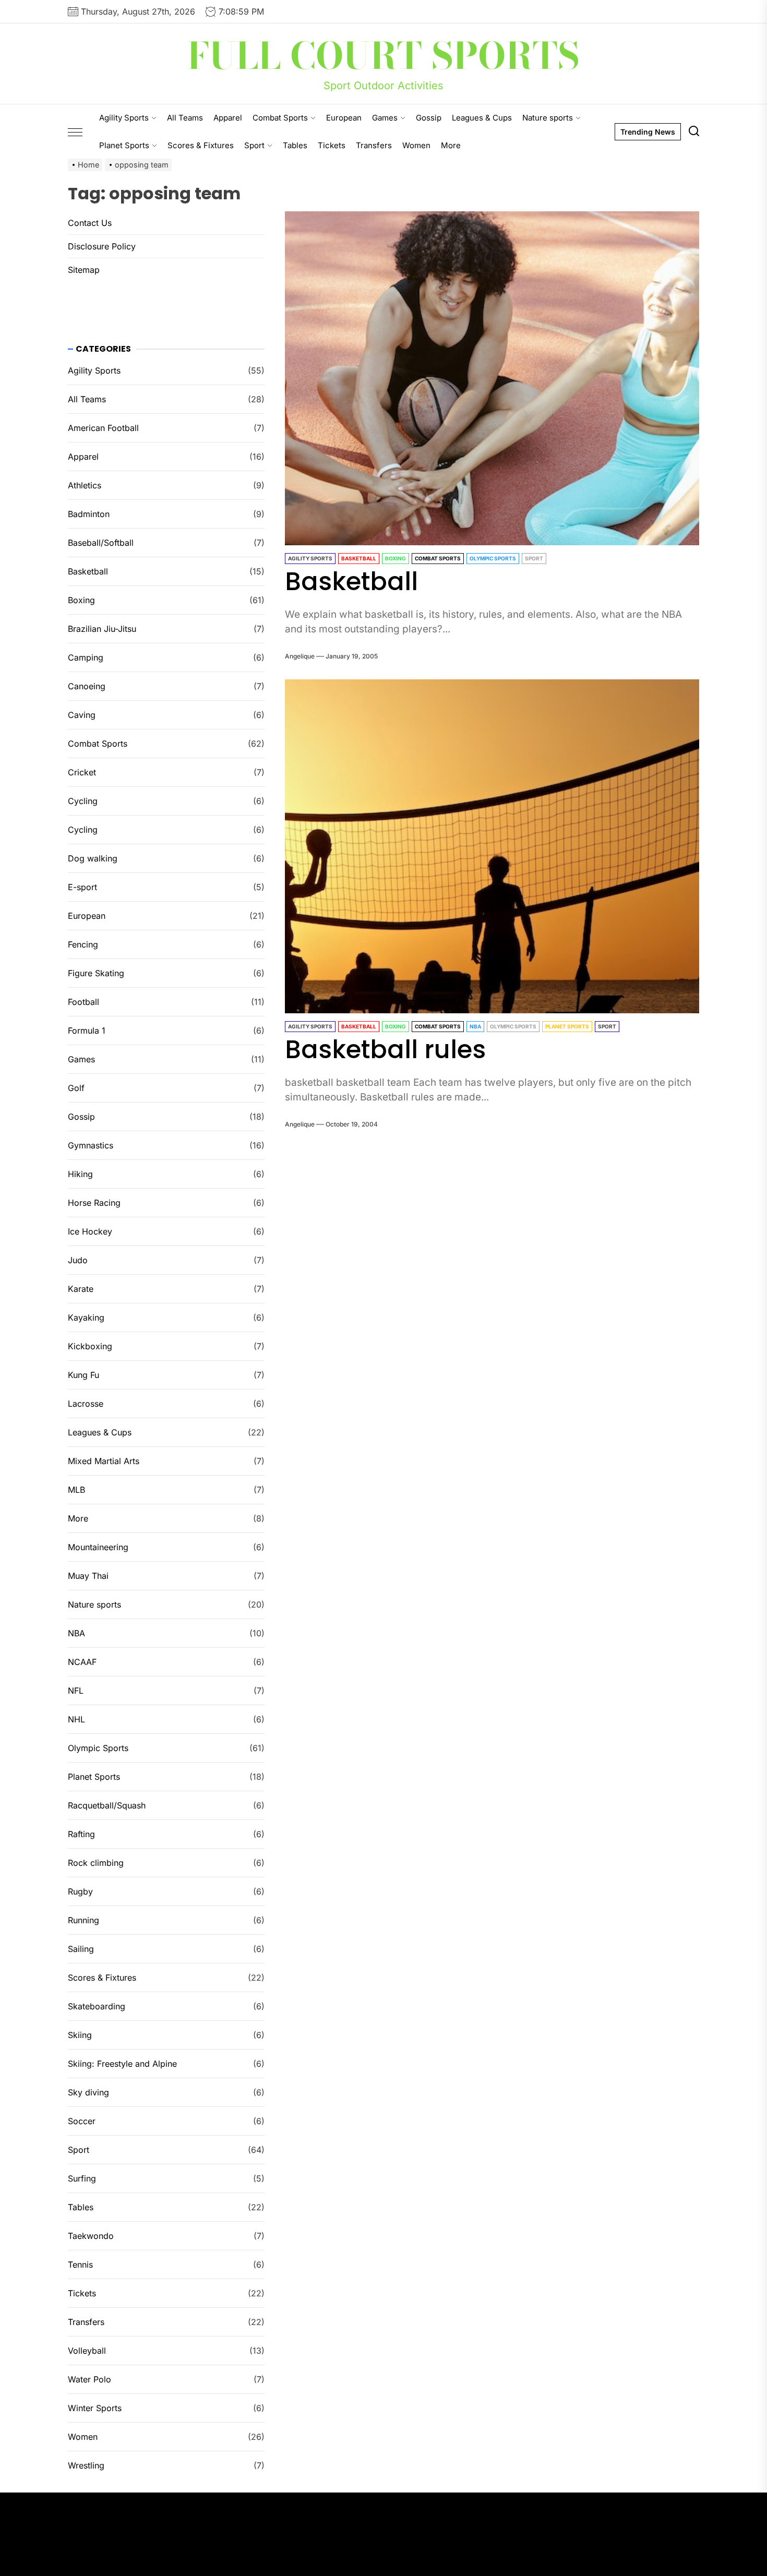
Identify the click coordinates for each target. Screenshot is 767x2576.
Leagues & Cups (482, 118)
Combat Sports (280, 118)
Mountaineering (98, 1547)
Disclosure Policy (102, 246)
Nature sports (548, 118)
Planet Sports (124, 145)
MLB (76, 1490)
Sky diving (88, 2092)
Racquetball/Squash (107, 1805)
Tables (295, 145)
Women (416, 145)
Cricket (82, 772)
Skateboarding (97, 2006)
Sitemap (84, 270)
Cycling (83, 801)
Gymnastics (91, 1145)
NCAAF (82, 1662)
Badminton (89, 514)
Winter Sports (95, 2408)
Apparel (228, 118)
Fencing (83, 944)
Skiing (80, 2035)
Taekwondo (91, 2236)
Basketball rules (385, 1050)
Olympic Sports (493, 558)
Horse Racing (94, 1203)
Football (83, 1002)
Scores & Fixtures (201, 145)
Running (83, 1920)
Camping (86, 657)
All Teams (185, 118)
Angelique (300, 656)
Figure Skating (96, 973)
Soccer (82, 2121)
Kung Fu (83, 1375)
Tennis (80, 2265)
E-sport (82, 887)
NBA (475, 1026)
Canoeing (87, 686)
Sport (254, 145)
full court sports (383, 56)
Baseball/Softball (101, 543)
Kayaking (86, 1317)
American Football (103, 428)
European (344, 118)
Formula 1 (87, 1031)
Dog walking (93, 858)
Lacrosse (86, 1404)
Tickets (332, 145)
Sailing (81, 1949)
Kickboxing (90, 1346)
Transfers (374, 145)
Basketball (359, 558)
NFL (76, 1691)
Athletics (85, 485)
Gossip (429, 118)
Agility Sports (124, 118)
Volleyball (87, 2351)
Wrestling (86, 2465)
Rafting (81, 1834)
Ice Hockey (90, 1231)
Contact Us (90, 223)
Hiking (80, 1174)
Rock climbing (96, 1863)
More (451, 145)
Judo (78, 1260)
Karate (81, 1289)
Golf (76, 1088)
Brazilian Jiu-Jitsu (102, 629)
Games (385, 118)
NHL (76, 1719)
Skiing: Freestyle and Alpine (122, 2064)
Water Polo (89, 2379)
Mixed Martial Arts (104, 1461)
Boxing (396, 558)
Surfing (82, 2178)
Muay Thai (88, 1576)
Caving (82, 715)
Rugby (80, 1891)
